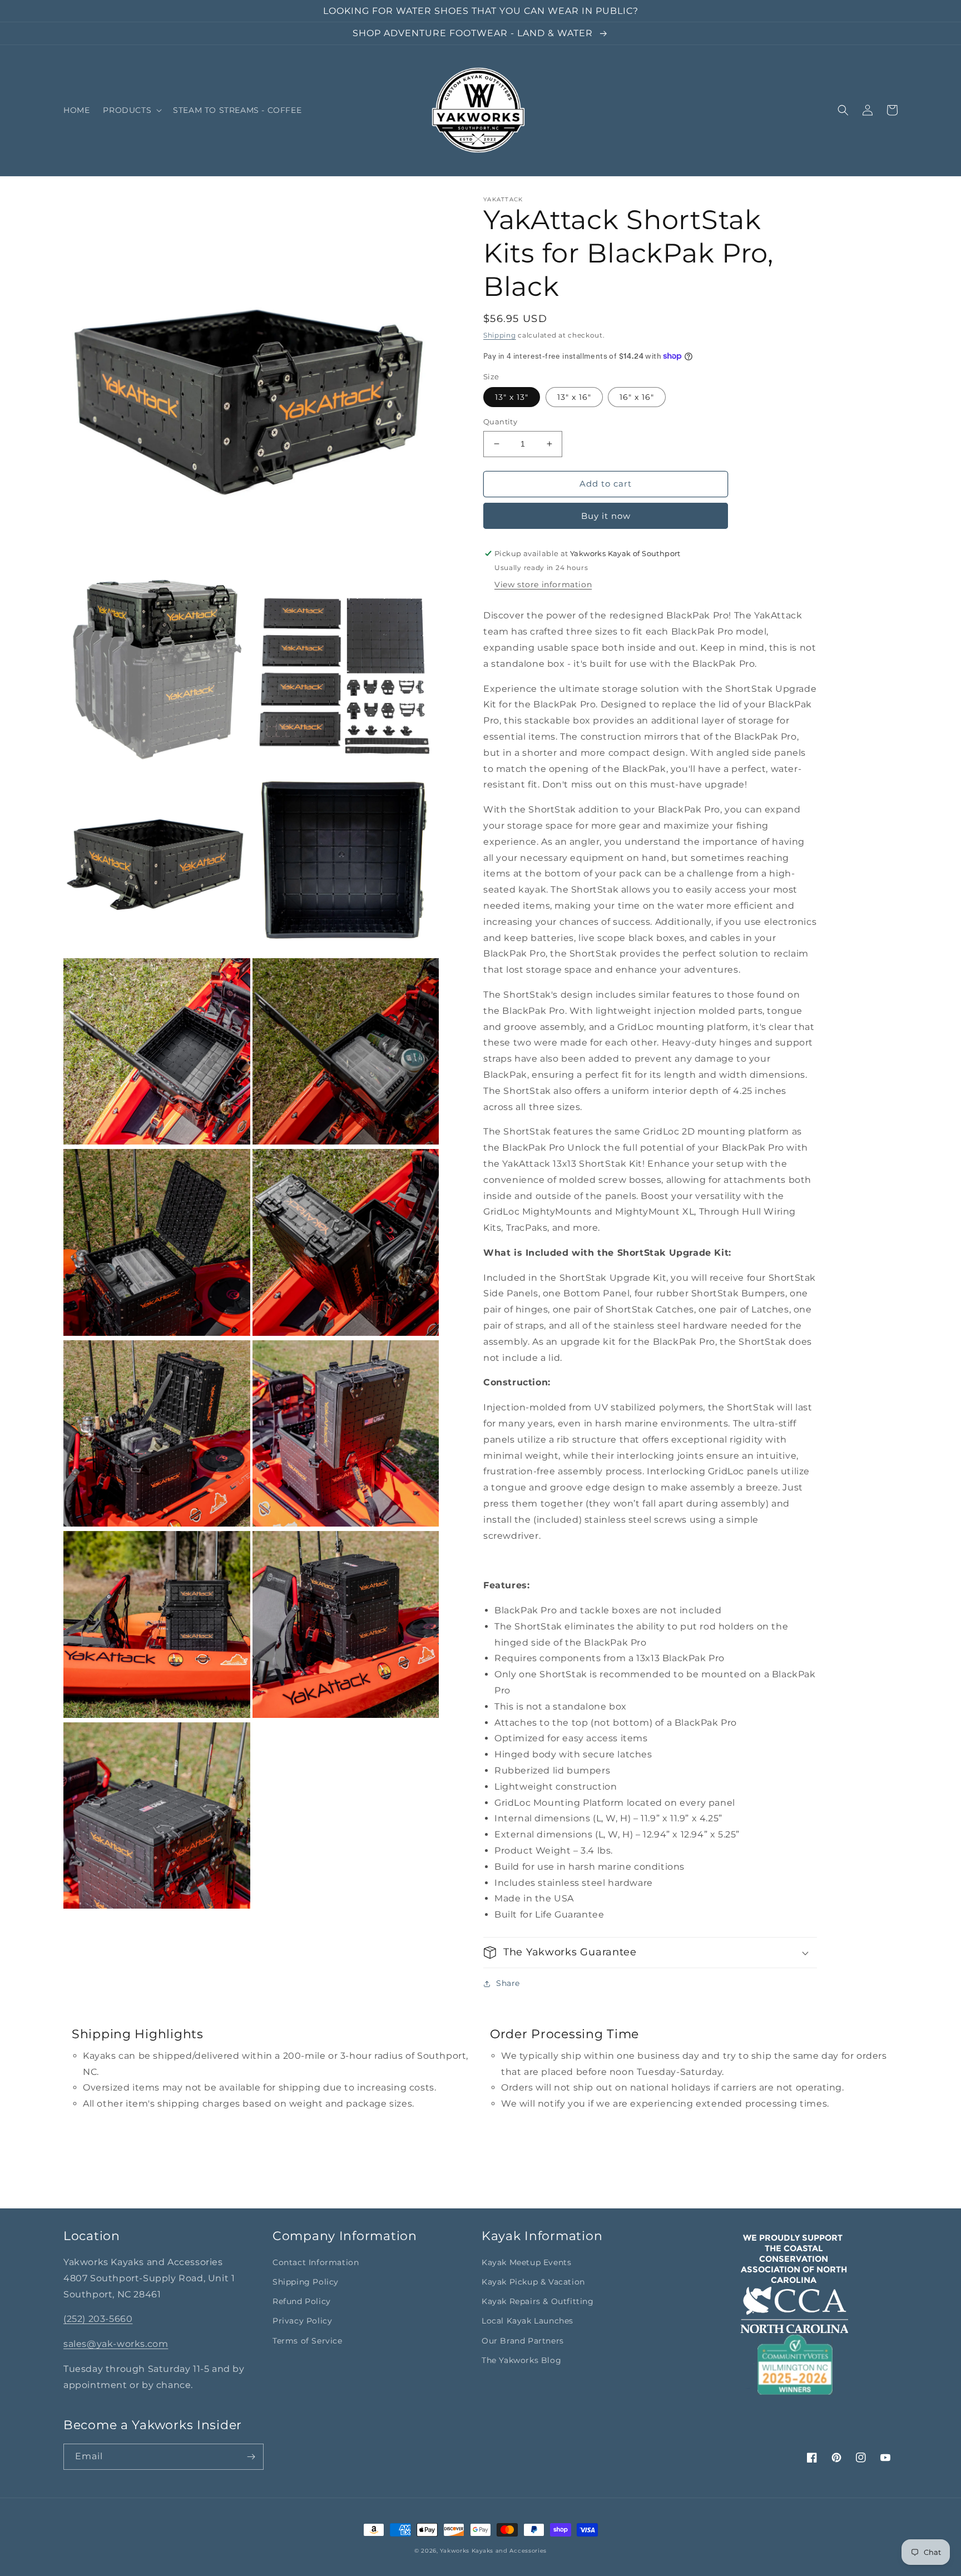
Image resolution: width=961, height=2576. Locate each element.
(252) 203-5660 (98, 2319)
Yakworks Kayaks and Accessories (493, 2551)
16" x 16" (637, 397)
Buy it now (606, 516)
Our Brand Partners (523, 2341)
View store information (543, 584)
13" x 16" (574, 397)
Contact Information (316, 2262)
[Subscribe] (251, 2457)
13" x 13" (512, 397)
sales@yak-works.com (116, 2344)
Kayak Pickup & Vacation (533, 2282)
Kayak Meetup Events (526, 2262)
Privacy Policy (302, 2321)
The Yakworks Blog (521, 2360)
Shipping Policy (306, 2282)
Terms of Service (308, 2341)
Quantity (500, 422)
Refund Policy (302, 2301)
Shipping (500, 335)
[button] (131, 110)
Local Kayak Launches (527, 2321)
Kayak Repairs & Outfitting (538, 2301)
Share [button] (508, 1983)
